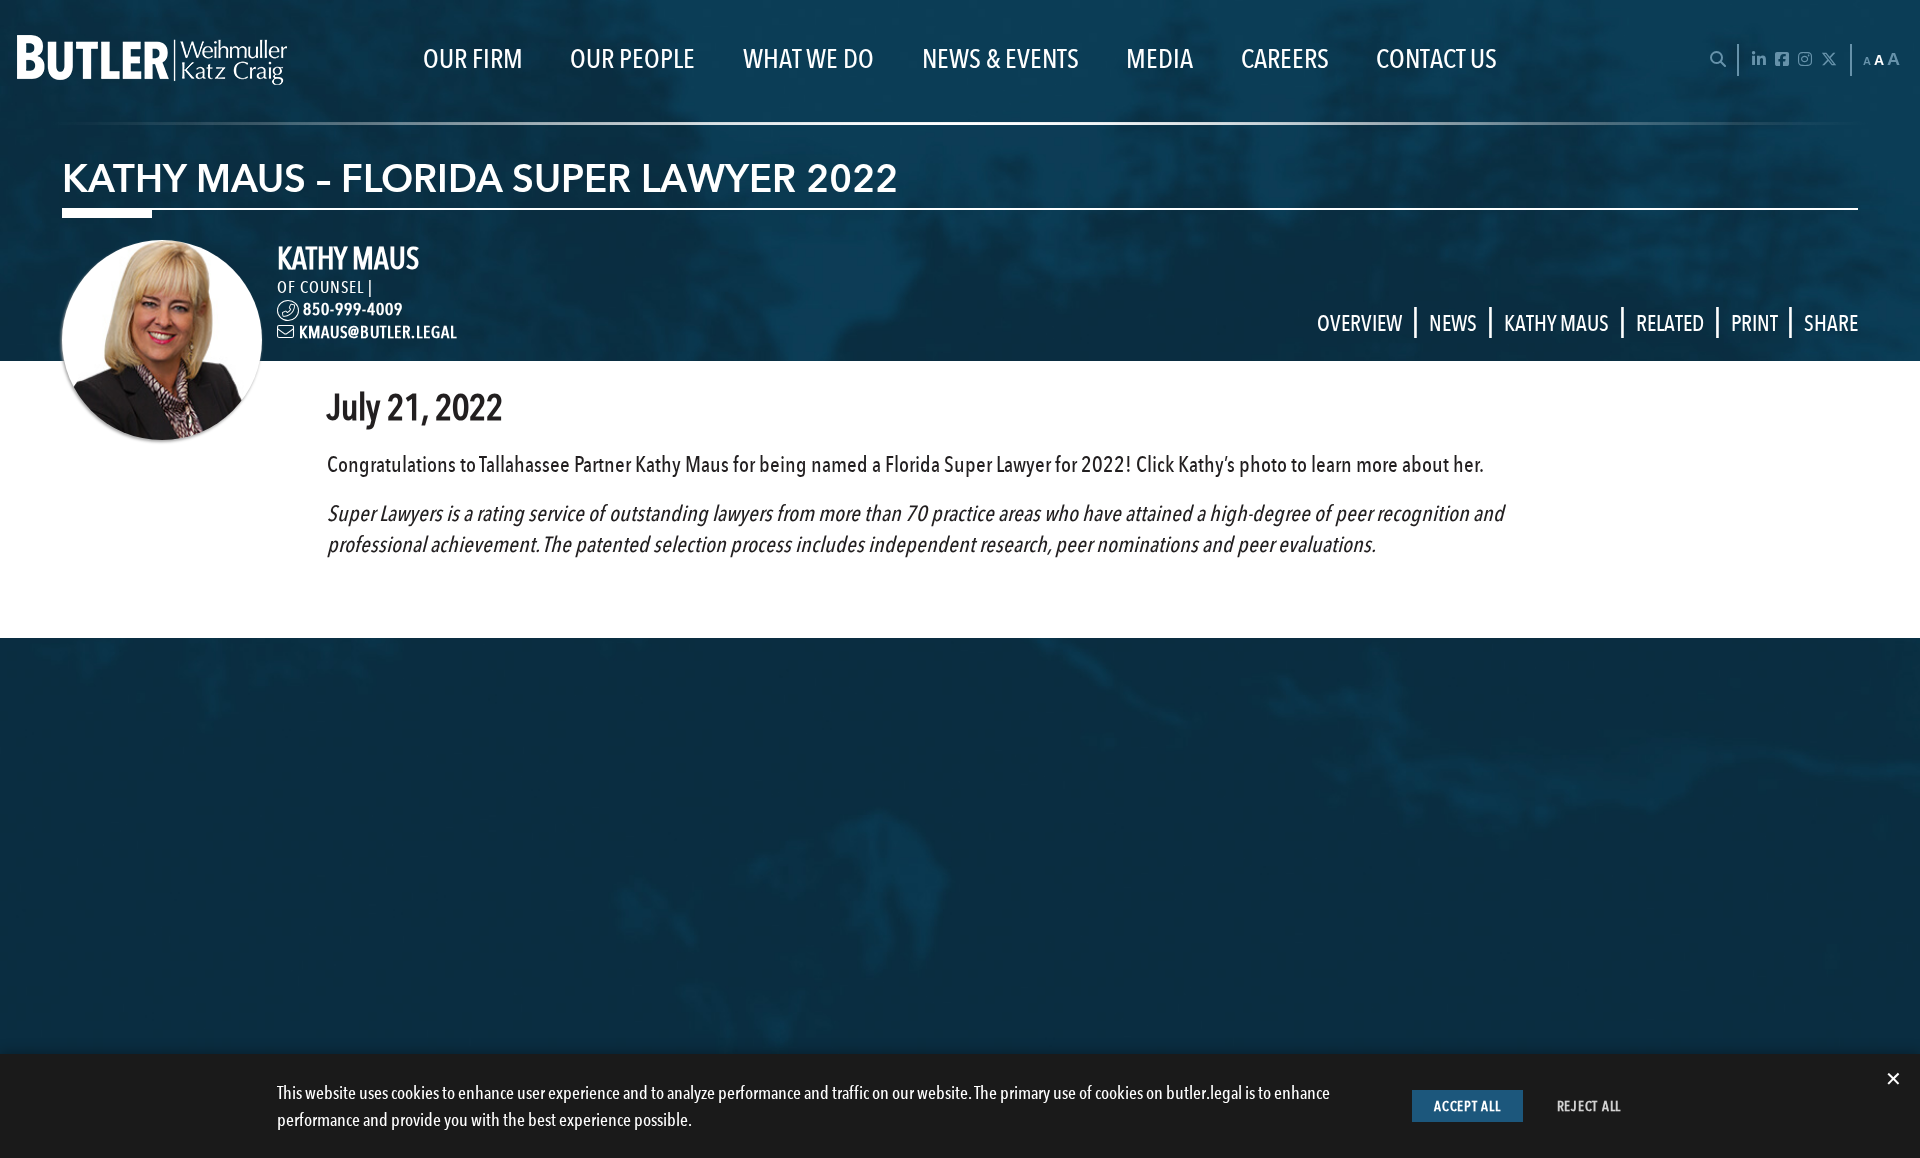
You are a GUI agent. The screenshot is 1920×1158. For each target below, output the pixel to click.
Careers (1285, 60)
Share (1831, 323)
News (1453, 323)
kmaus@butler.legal (376, 332)
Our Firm (473, 60)
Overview (1359, 323)
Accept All (1467, 1106)
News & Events (1000, 60)
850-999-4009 (351, 309)
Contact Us (1436, 60)
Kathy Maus (1556, 323)
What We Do (808, 60)
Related (1670, 323)
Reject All (1589, 1106)
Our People (632, 60)
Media (1159, 60)
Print (1754, 323)
